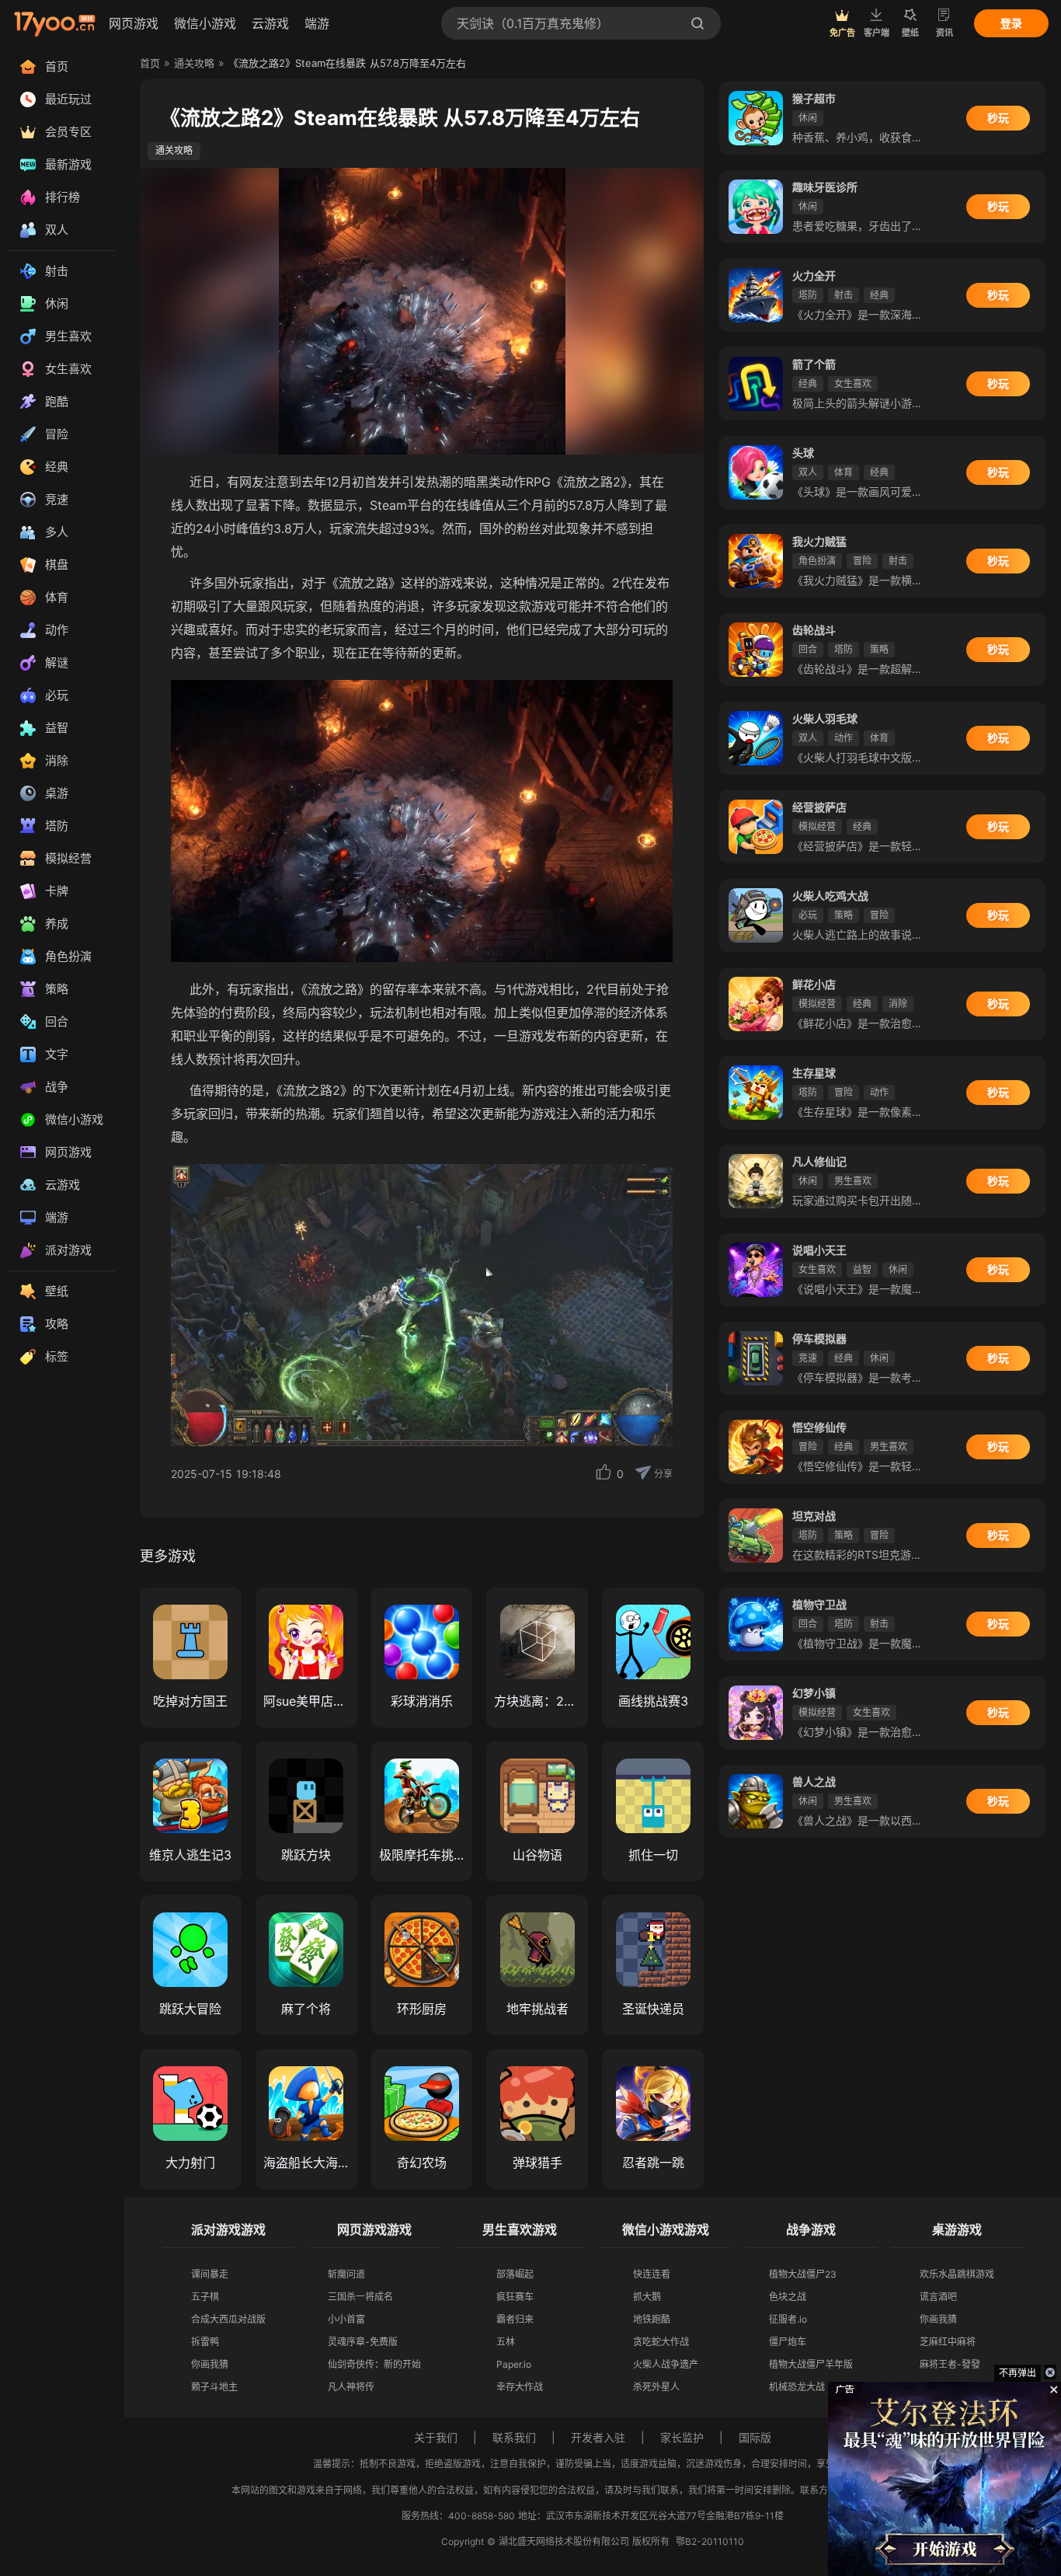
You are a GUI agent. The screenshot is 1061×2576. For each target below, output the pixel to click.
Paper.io (514, 2364)
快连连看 (652, 2274)
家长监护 (682, 2437)
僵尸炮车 (788, 2342)
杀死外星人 (656, 2387)
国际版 (755, 2437)
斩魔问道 (346, 2274)
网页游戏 (134, 23)
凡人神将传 (351, 2387)
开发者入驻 (598, 2437)
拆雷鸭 (205, 2342)
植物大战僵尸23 (803, 2274)
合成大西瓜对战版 (228, 2319)
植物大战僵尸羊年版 (811, 2364)
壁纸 (910, 33)
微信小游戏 (205, 23)
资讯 (944, 33)
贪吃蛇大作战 (661, 2342)
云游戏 (270, 23)
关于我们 (436, 2437)
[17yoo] (54, 23)
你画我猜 (210, 2364)
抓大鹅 (647, 2297)
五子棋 (205, 2297)
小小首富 (346, 2319)
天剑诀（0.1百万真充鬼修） (533, 23)
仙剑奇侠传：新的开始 (374, 2364)
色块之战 (788, 2297)
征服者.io (788, 2319)
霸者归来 (515, 2319)
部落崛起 (515, 2274)
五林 (506, 2342)
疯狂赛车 (515, 2297)
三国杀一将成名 (360, 2297)
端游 (317, 23)
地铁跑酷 (652, 2319)
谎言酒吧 (938, 2297)
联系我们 (514, 2437)
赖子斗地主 (214, 2387)
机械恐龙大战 (797, 2387)
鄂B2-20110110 (710, 2541)
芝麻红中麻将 (948, 2342)
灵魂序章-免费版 (363, 2342)
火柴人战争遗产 (666, 2364)
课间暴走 (210, 2274)
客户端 (877, 33)
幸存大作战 (520, 2387)
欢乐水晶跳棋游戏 (957, 2274)
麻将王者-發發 (950, 2364)
